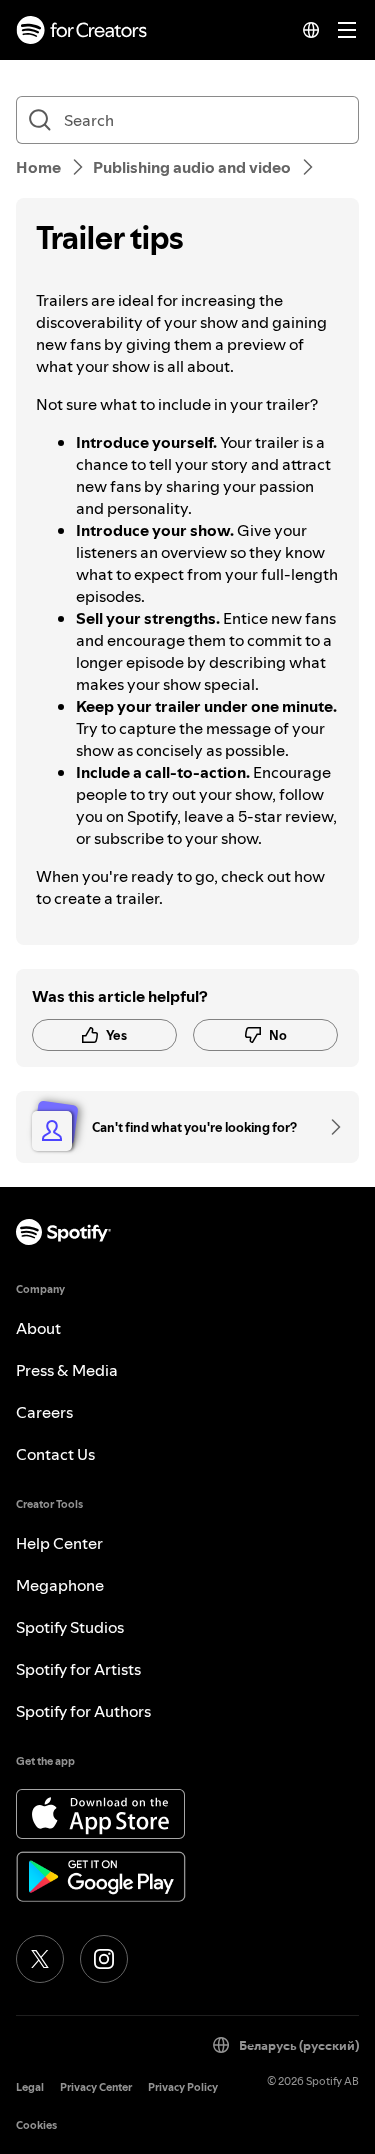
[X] (40, 1959)
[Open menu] (347, 30)
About (38, 1328)
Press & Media (67, 1370)
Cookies (36, 2125)
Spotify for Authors (83, 1711)
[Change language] (311, 30)
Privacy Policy (183, 2087)
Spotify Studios (70, 1627)
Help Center (59, 1543)
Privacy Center (96, 2087)
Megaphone (60, 1585)
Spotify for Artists (78, 1669)
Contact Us (55, 1454)
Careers (44, 1412)
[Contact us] (329, 1127)
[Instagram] (104, 1959)
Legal (30, 2087)
